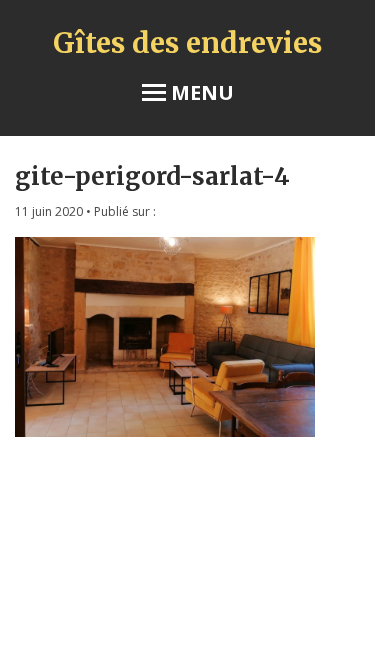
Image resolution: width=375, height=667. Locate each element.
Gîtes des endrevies (187, 43)
